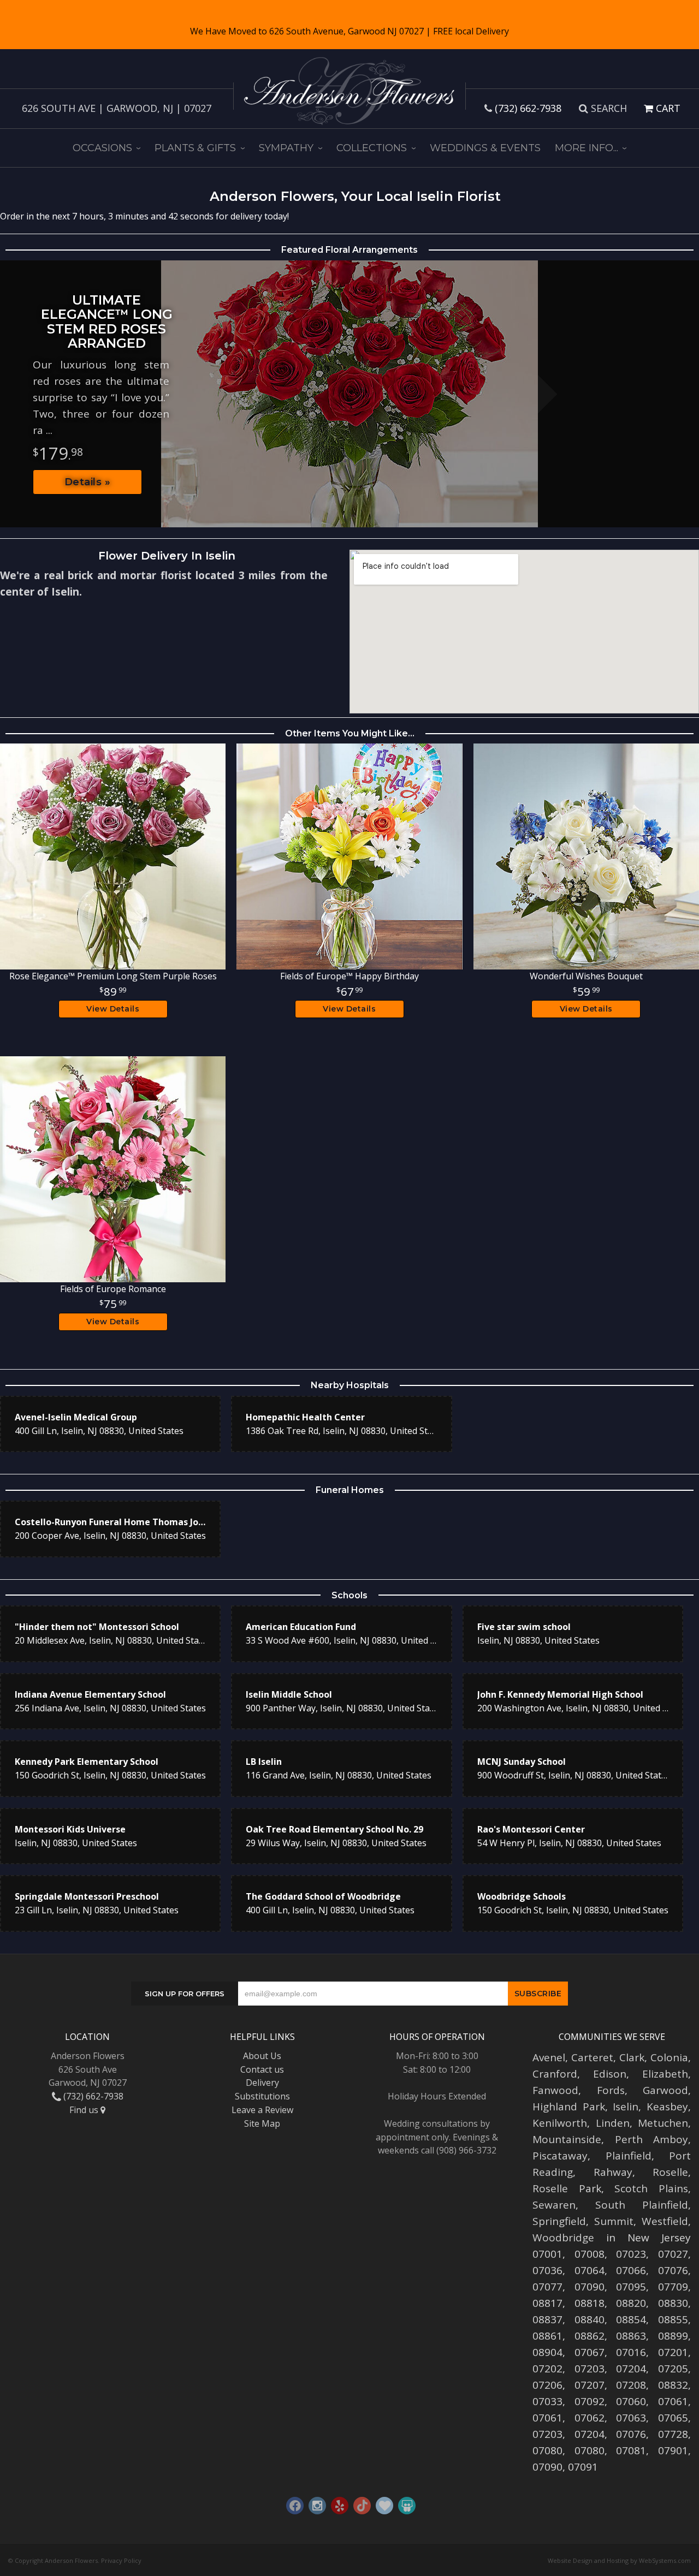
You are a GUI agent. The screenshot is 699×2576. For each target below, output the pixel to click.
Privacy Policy (121, 2560)
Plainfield (629, 2156)
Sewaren (554, 2205)
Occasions (102, 148)
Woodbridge (563, 2238)
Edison (610, 2074)
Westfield (665, 2221)
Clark (632, 2057)
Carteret (592, 2057)
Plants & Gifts (195, 148)
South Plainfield (642, 2205)
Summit (614, 2221)
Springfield (559, 2221)
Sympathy (286, 148)
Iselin (626, 2107)
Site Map (262, 2123)
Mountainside (567, 2139)
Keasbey (667, 2107)
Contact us (262, 2069)
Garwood (665, 2090)
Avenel (549, 2057)
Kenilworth (560, 2123)
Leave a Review (262, 2110)
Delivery (262, 2083)
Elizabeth (665, 2074)
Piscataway (560, 2156)
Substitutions (262, 2096)
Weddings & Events (485, 148)
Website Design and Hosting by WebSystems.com (619, 2560)
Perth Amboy (652, 2139)
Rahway (613, 2172)
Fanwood (555, 2090)
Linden (613, 2123)
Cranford (555, 2074)
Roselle (670, 2172)
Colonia (669, 2057)
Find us (85, 2110)
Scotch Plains (651, 2188)
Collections (372, 148)
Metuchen (663, 2123)
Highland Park (569, 2107)
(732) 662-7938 (528, 108)
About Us (262, 2056)
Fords (611, 2090)
